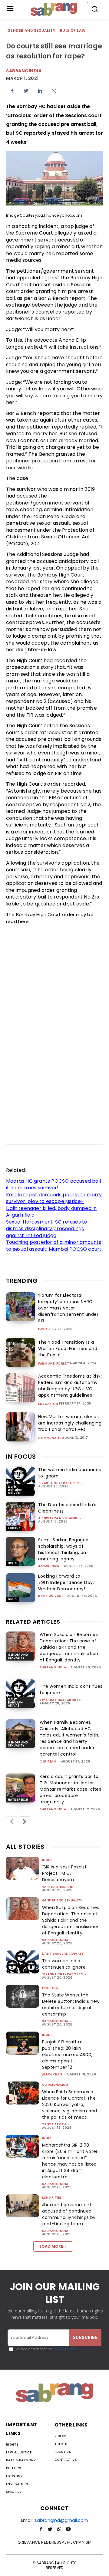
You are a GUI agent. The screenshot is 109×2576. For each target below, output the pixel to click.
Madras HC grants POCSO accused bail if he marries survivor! (53, 1184)
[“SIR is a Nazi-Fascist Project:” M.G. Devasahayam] (23, 1868)
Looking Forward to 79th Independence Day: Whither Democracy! (66, 1582)
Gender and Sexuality (31, 30)
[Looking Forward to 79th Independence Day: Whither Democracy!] (21, 1588)
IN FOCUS (21, 1457)
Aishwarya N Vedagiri (58, 1518)
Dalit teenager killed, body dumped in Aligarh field (51, 1212)
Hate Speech (18, 1800)
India (43, 1329)
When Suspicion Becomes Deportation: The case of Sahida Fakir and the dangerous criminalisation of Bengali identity (69, 1647)
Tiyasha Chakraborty (59, 1483)
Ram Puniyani (50, 1596)
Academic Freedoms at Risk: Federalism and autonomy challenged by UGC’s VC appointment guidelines (70, 1386)
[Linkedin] (40, 91)
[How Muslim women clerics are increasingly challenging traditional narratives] (21, 1427)
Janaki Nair (49, 1566)
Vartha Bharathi (58, 1887)
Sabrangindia (24, 71)
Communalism (51, 1438)
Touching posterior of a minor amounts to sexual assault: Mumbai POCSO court (54, 1246)
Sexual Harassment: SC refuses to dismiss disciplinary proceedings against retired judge (47, 1229)
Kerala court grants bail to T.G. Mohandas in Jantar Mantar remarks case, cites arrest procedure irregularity (70, 1789)
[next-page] (25, 1822)
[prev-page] (12, 1822)
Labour (14, 1528)
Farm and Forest (54, 1364)
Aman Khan (52, 2074)
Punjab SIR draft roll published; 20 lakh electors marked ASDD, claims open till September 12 (67, 2055)
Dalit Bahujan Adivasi (15, 1490)
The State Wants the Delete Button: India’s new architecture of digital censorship (71, 2004)
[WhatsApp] (54, 91)
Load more (51, 2246)
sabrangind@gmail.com (61, 2520)
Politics (50, 1988)
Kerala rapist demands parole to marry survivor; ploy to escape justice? (54, 1198)
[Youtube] (68, 2529)
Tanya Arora (54, 2124)
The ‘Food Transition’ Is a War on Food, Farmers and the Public (68, 1349)
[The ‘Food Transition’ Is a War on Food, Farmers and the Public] (21, 1352)
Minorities (52, 2198)
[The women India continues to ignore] (21, 1481)
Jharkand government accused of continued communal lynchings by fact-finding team (69, 2214)
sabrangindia (53, 1667)
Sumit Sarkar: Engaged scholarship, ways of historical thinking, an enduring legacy (63, 1549)
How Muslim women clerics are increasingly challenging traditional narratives (70, 1423)
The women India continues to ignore (64, 1964)
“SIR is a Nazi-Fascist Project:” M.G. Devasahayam (64, 1873)
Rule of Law (73, 30)
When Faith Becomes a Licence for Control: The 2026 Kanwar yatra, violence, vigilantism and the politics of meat (70, 2104)
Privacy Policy (63, 2349)
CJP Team (48, 1761)
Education (48, 1404)
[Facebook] (12, 91)
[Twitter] (26, 91)
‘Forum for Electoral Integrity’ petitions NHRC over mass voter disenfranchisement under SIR (68, 1308)
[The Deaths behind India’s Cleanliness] (21, 1516)
